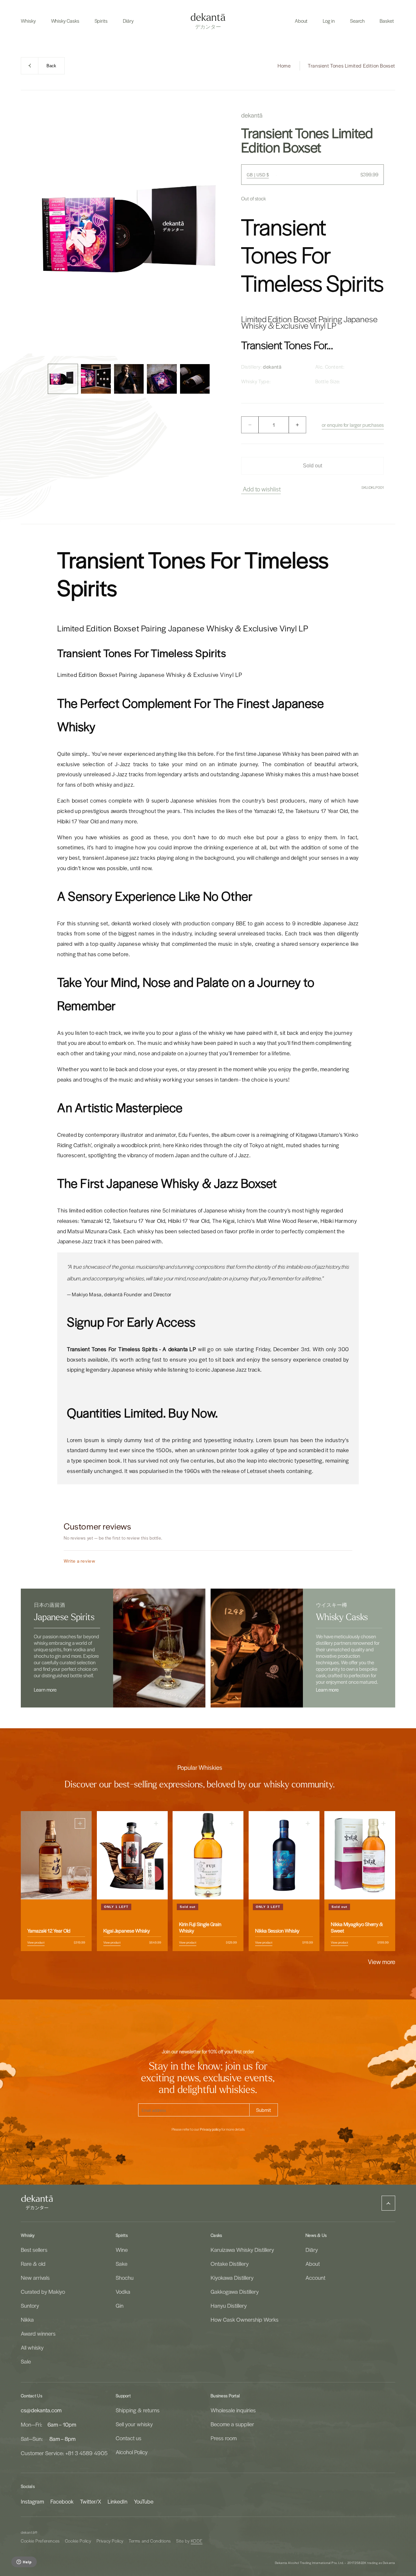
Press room (224, 2438)
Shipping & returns (138, 2410)
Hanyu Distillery (229, 2305)
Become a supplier (232, 2424)
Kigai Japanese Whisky (127, 1931)
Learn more (45, 1690)
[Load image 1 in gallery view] (63, 379)
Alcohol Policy (132, 2452)
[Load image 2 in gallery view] (96, 379)
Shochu (125, 2278)
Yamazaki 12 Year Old (49, 1931)
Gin (120, 2305)
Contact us (129, 2438)
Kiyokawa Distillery (232, 2278)
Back (51, 66)
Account (315, 2278)
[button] (28, 21)
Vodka (123, 2291)
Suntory (30, 2305)
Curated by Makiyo (43, 2291)
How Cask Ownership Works (245, 2319)
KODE (197, 2541)
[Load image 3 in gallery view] (129, 379)
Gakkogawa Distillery (235, 2291)
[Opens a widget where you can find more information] (24, 2562)
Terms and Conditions (150, 2541)
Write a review (79, 1561)
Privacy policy (210, 2129)
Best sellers (34, 2250)
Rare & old (33, 2264)
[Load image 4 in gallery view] (162, 379)
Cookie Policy (78, 2541)
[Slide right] (218, 379)
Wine (122, 2250)
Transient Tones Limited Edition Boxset (351, 66)
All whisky (32, 2347)
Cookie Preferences (40, 2541)
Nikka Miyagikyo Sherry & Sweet (357, 1927)
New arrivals (35, 2278)
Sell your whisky (134, 2424)
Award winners (38, 2333)
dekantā (28, 2532)
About (313, 2264)
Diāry (312, 2250)
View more (382, 1961)
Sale (26, 2361)
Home (284, 66)
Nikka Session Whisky (277, 1931)
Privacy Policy (110, 2541)
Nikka (27, 2319)
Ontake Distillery (230, 2264)
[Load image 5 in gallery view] (195, 379)
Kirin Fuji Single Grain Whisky (200, 1927)
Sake (122, 2264)
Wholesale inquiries (233, 2410)
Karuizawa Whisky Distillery (242, 2250)
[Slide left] (39, 379)
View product (36, 1942)
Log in (329, 21)
